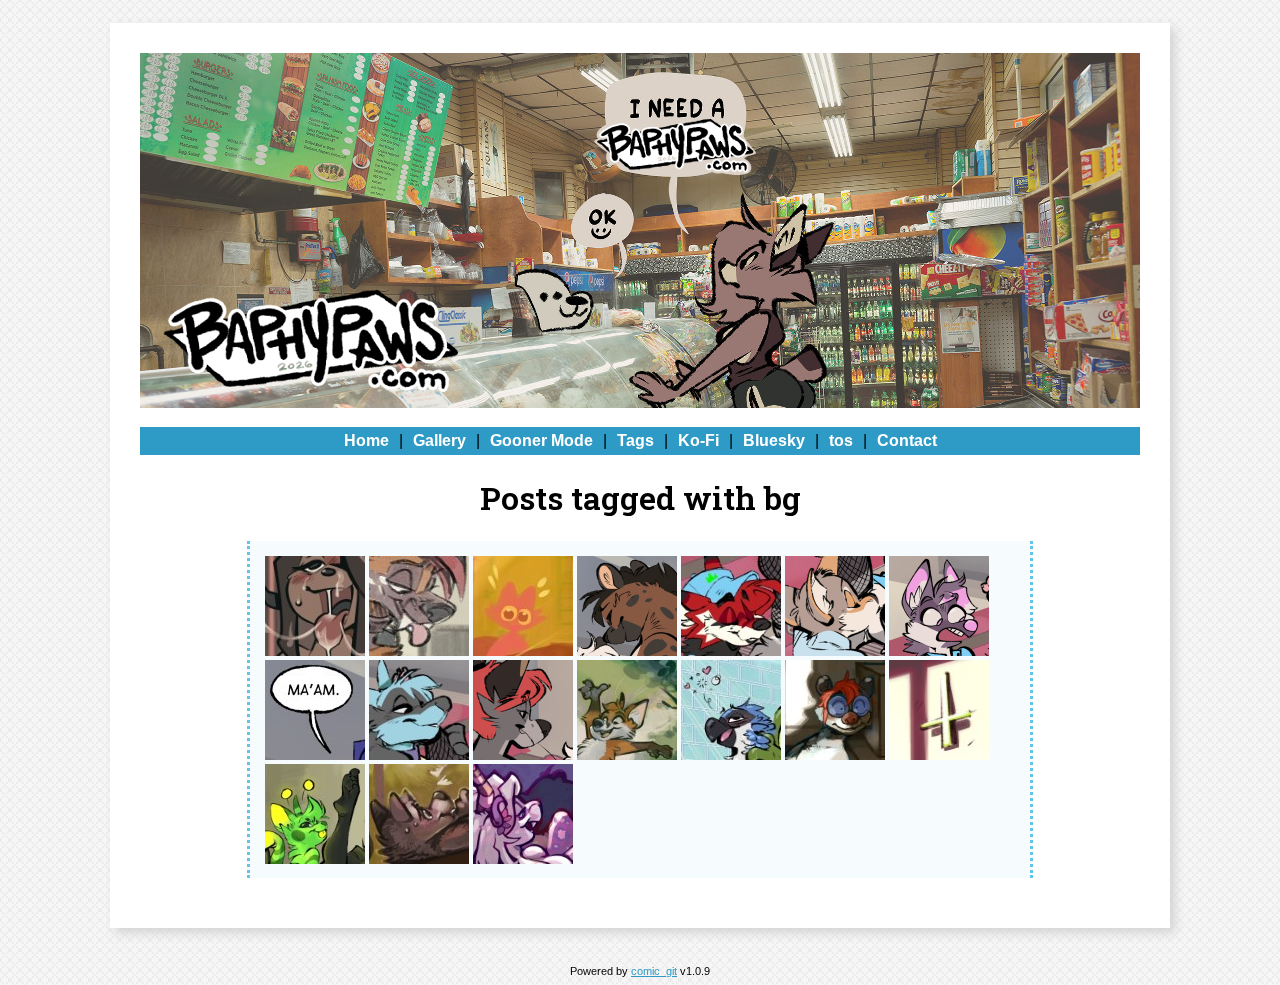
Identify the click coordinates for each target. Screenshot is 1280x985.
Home (366, 440)
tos (841, 440)
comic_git (654, 971)
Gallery (439, 440)
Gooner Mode (541, 440)
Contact (907, 440)
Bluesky (774, 440)
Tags (635, 440)
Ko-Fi (698, 440)
